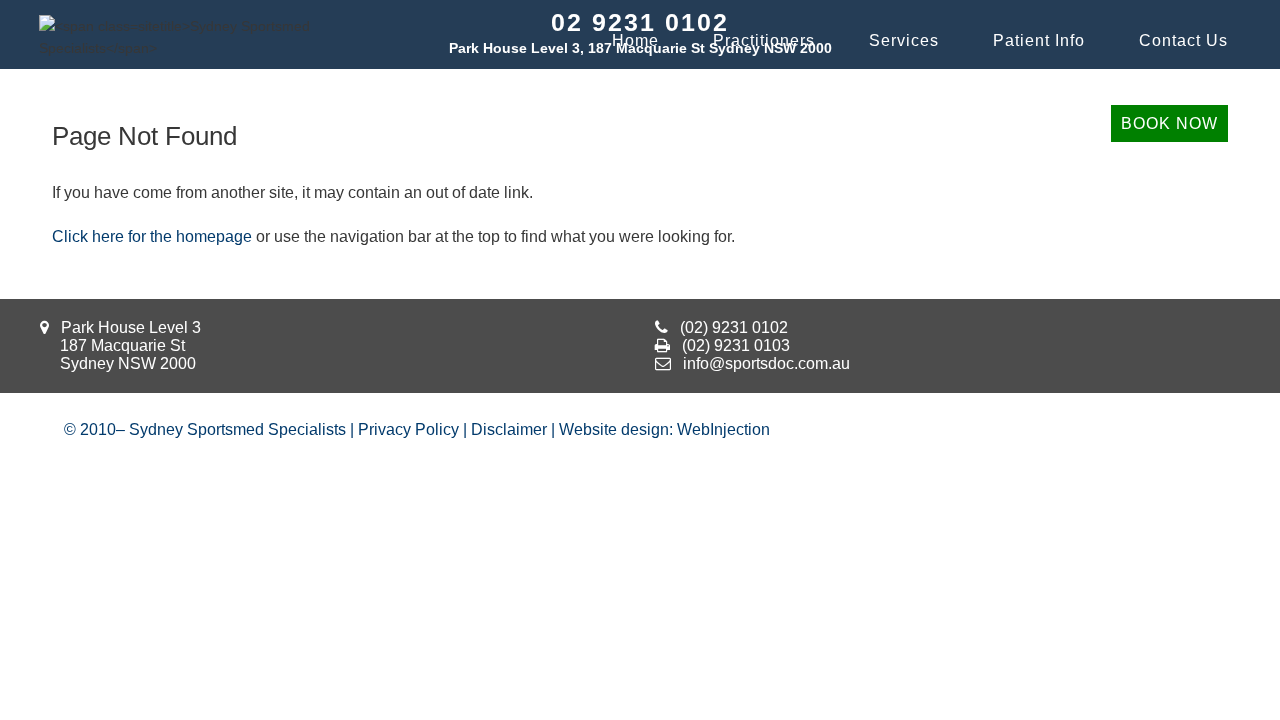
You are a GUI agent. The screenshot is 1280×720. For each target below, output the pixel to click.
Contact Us (1183, 40)
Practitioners (764, 40)
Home (635, 40)
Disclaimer (509, 429)
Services (904, 40)
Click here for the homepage (152, 236)
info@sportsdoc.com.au (766, 363)
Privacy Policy (408, 429)
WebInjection (723, 429)
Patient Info (1039, 40)
